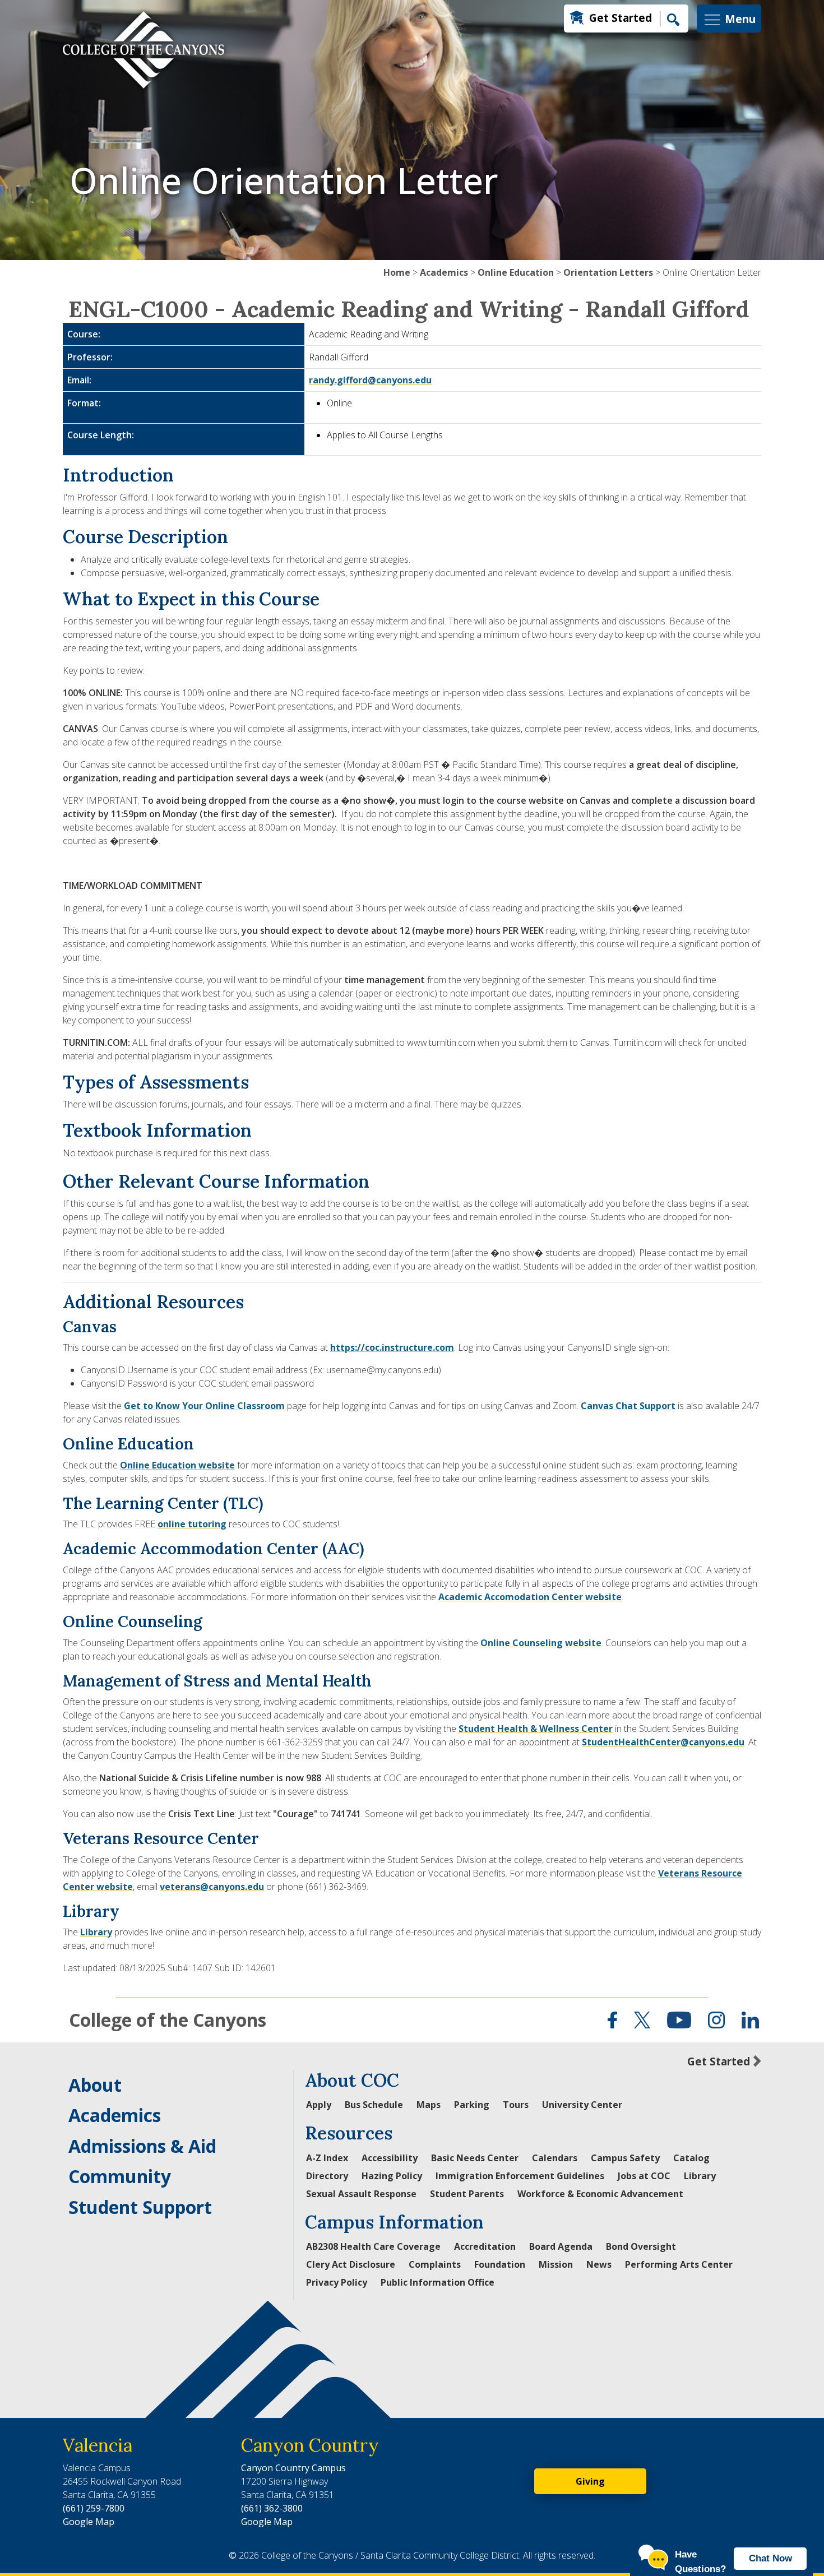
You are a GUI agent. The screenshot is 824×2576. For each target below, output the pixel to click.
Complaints (435, 2264)
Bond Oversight (641, 2246)
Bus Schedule (374, 2105)
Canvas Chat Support (628, 1406)
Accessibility (390, 2158)
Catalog (691, 2158)
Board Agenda (561, 2246)
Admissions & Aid (142, 2146)
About (95, 2085)
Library (96, 1932)
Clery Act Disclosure (351, 2264)
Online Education (516, 272)
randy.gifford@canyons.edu (370, 380)
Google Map (89, 2522)
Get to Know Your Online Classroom (204, 1406)
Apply (319, 2105)
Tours (516, 2105)
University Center (582, 2105)
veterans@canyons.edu (212, 1887)
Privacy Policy (337, 2282)
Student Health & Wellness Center (536, 1729)
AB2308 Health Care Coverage (373, 2246)
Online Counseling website (541, 1643)
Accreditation (485, 2246)
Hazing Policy (392, 2176)
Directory (327, 2176)
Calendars (555, 2158)
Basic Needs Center (475, 2158)
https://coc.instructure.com (392, 1347)
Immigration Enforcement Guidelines (520, 2176)
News (599, 2264)
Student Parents (467, 2194)
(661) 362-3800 (272, 2508)
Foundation (500, 2264)
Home (397, 272)
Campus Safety (625, 2158)
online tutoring (192, 1524)
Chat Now (770, 2558)
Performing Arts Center (679, 2264)
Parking (472, 2105)
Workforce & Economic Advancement (600, 2194)
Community (120, 2176)
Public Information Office (438, 2282)
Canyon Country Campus (293, 2468)
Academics (444, 272)
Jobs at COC (644, 2176)
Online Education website (177, 1465)
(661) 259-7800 (94, 2508)
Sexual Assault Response (361, 2194)
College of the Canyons (168, 2020)
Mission (556, 2264)
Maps (429, 2105)
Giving (590, 2481)
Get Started (621, 18)
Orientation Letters (608, 272)
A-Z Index (327, 2158)
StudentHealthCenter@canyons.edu (663, 1742)
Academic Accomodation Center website (530, 1597)
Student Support (140, 2207)
